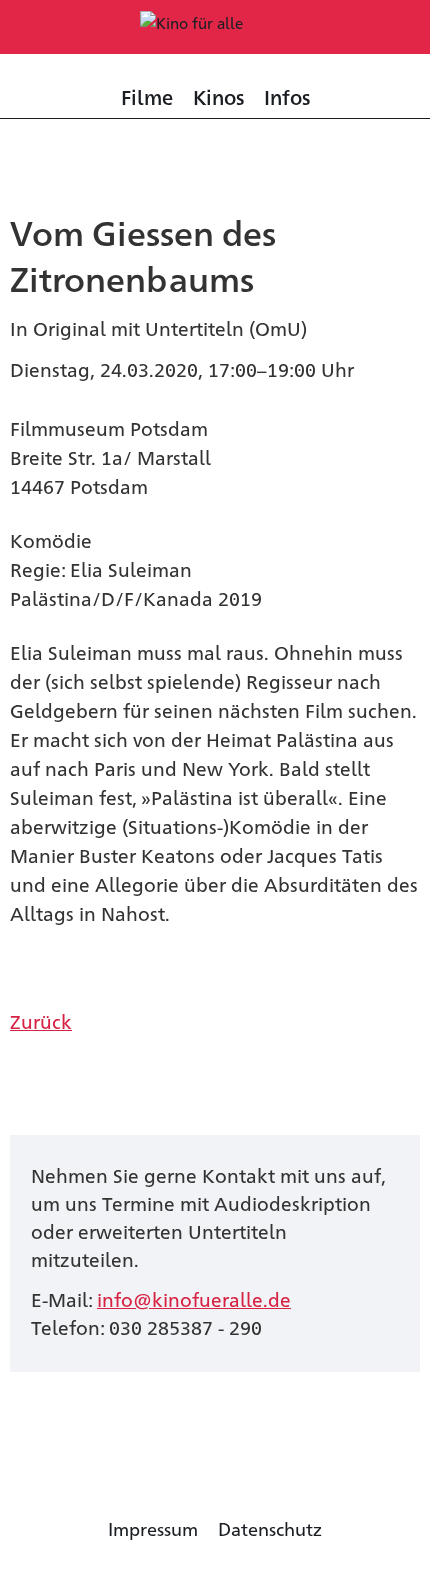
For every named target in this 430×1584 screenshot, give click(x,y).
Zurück (41, 1020)
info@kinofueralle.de (194, 1298)
